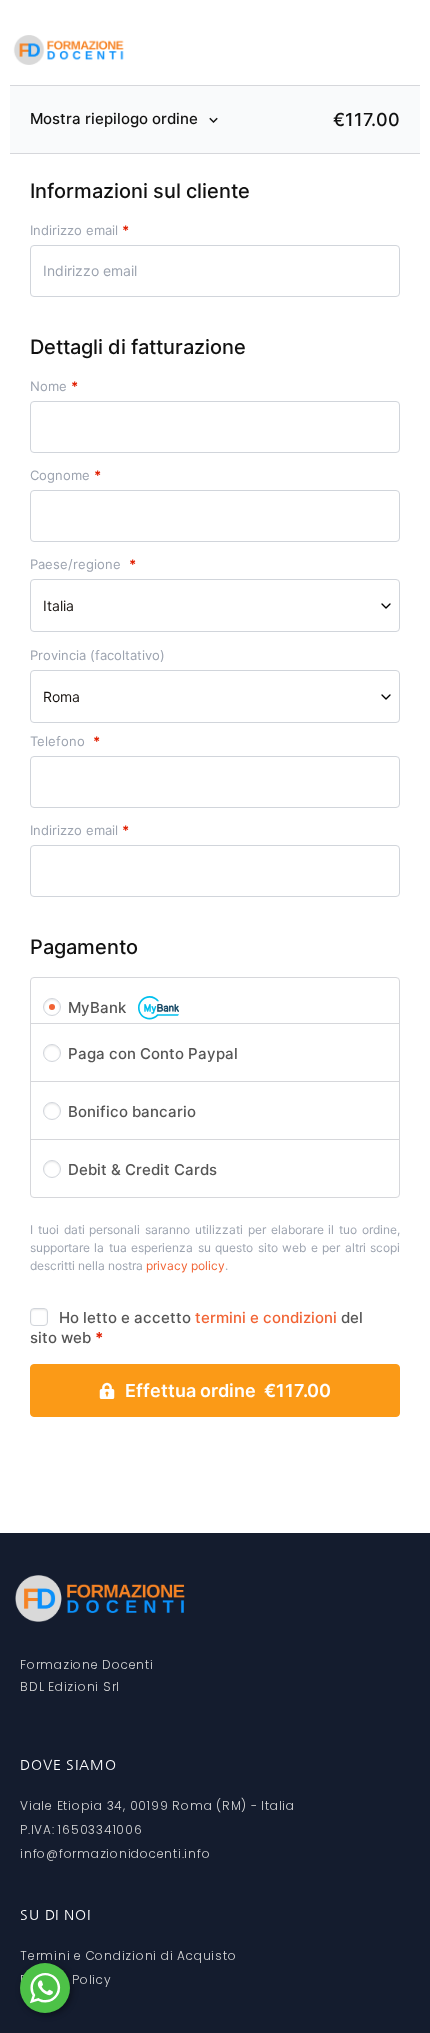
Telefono (65, 741)
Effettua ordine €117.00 (228, 1390)
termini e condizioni (266, 1317)
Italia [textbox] (58, 605)
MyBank (99, 1007)
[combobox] (215, 605)
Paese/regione (83, 564)
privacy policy (185, 1265)
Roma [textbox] (61, 696)
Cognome (65, 475)
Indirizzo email (79, 230)
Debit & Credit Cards (142, 1169)
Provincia (97, 655)
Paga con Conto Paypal (153, 1053)
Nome (54, 386)
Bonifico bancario (132, 1111)
